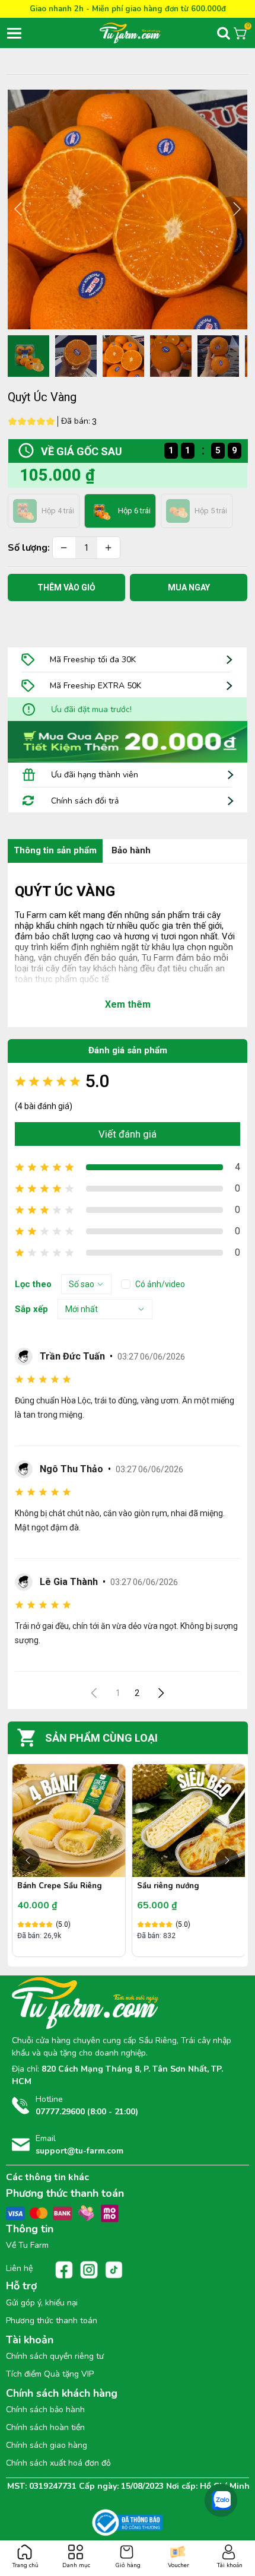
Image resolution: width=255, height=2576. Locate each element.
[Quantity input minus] (64, 548)
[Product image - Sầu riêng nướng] (69, 1821)
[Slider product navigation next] (227, 1860)
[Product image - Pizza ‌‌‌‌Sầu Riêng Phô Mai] (189, 1821)
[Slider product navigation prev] (28, 1860)
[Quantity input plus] (109, 548)
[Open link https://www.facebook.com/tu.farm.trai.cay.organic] (64, 2270)
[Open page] (148, 33)
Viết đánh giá (128, 1134)
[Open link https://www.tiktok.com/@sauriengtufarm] (114, 2270)
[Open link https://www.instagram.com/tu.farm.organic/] (89, 2270)
